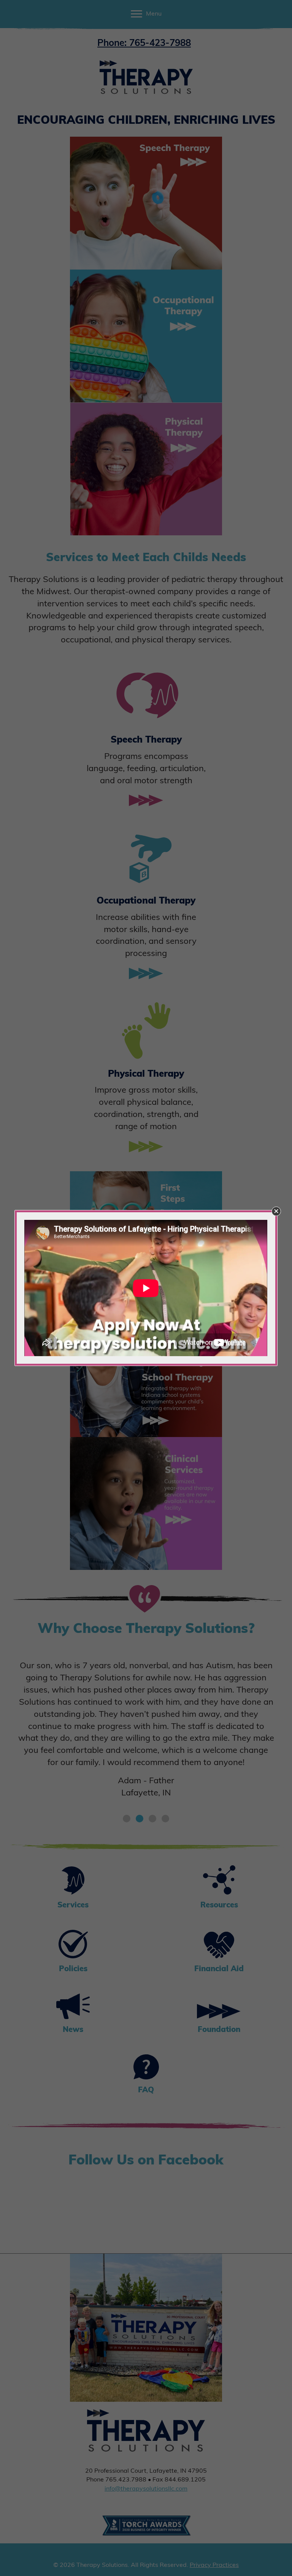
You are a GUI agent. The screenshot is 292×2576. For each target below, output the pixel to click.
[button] (276, 1211)
